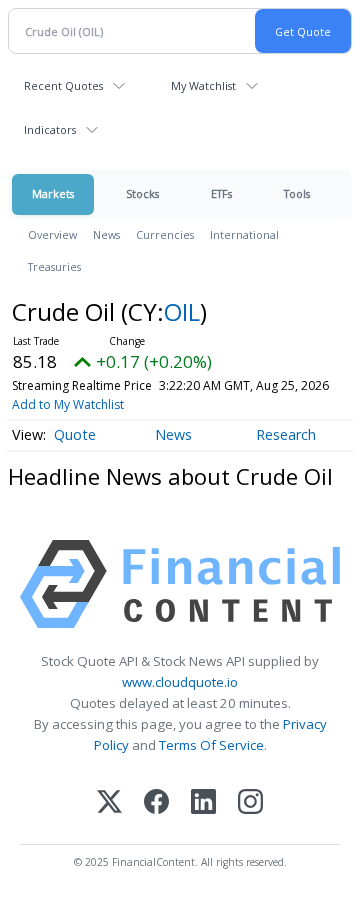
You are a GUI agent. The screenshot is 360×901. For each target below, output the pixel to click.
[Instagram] (250, 803)
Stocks (142, 193)
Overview (52, 234)
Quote (75, 434)
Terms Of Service (211, 745)
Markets (53, 193)
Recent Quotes (63, 85)
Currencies (165, 234)
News (106, 234)
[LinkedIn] (203, 803)
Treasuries (54, 266)
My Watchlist (203, 85)
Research (286, 434)
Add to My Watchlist (68, 404)
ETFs (221, 193)
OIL (182, 311)
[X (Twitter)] (109, 803)
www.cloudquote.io (180, 682)
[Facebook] (156, 803)
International (244, 234)
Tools (297, 193)
